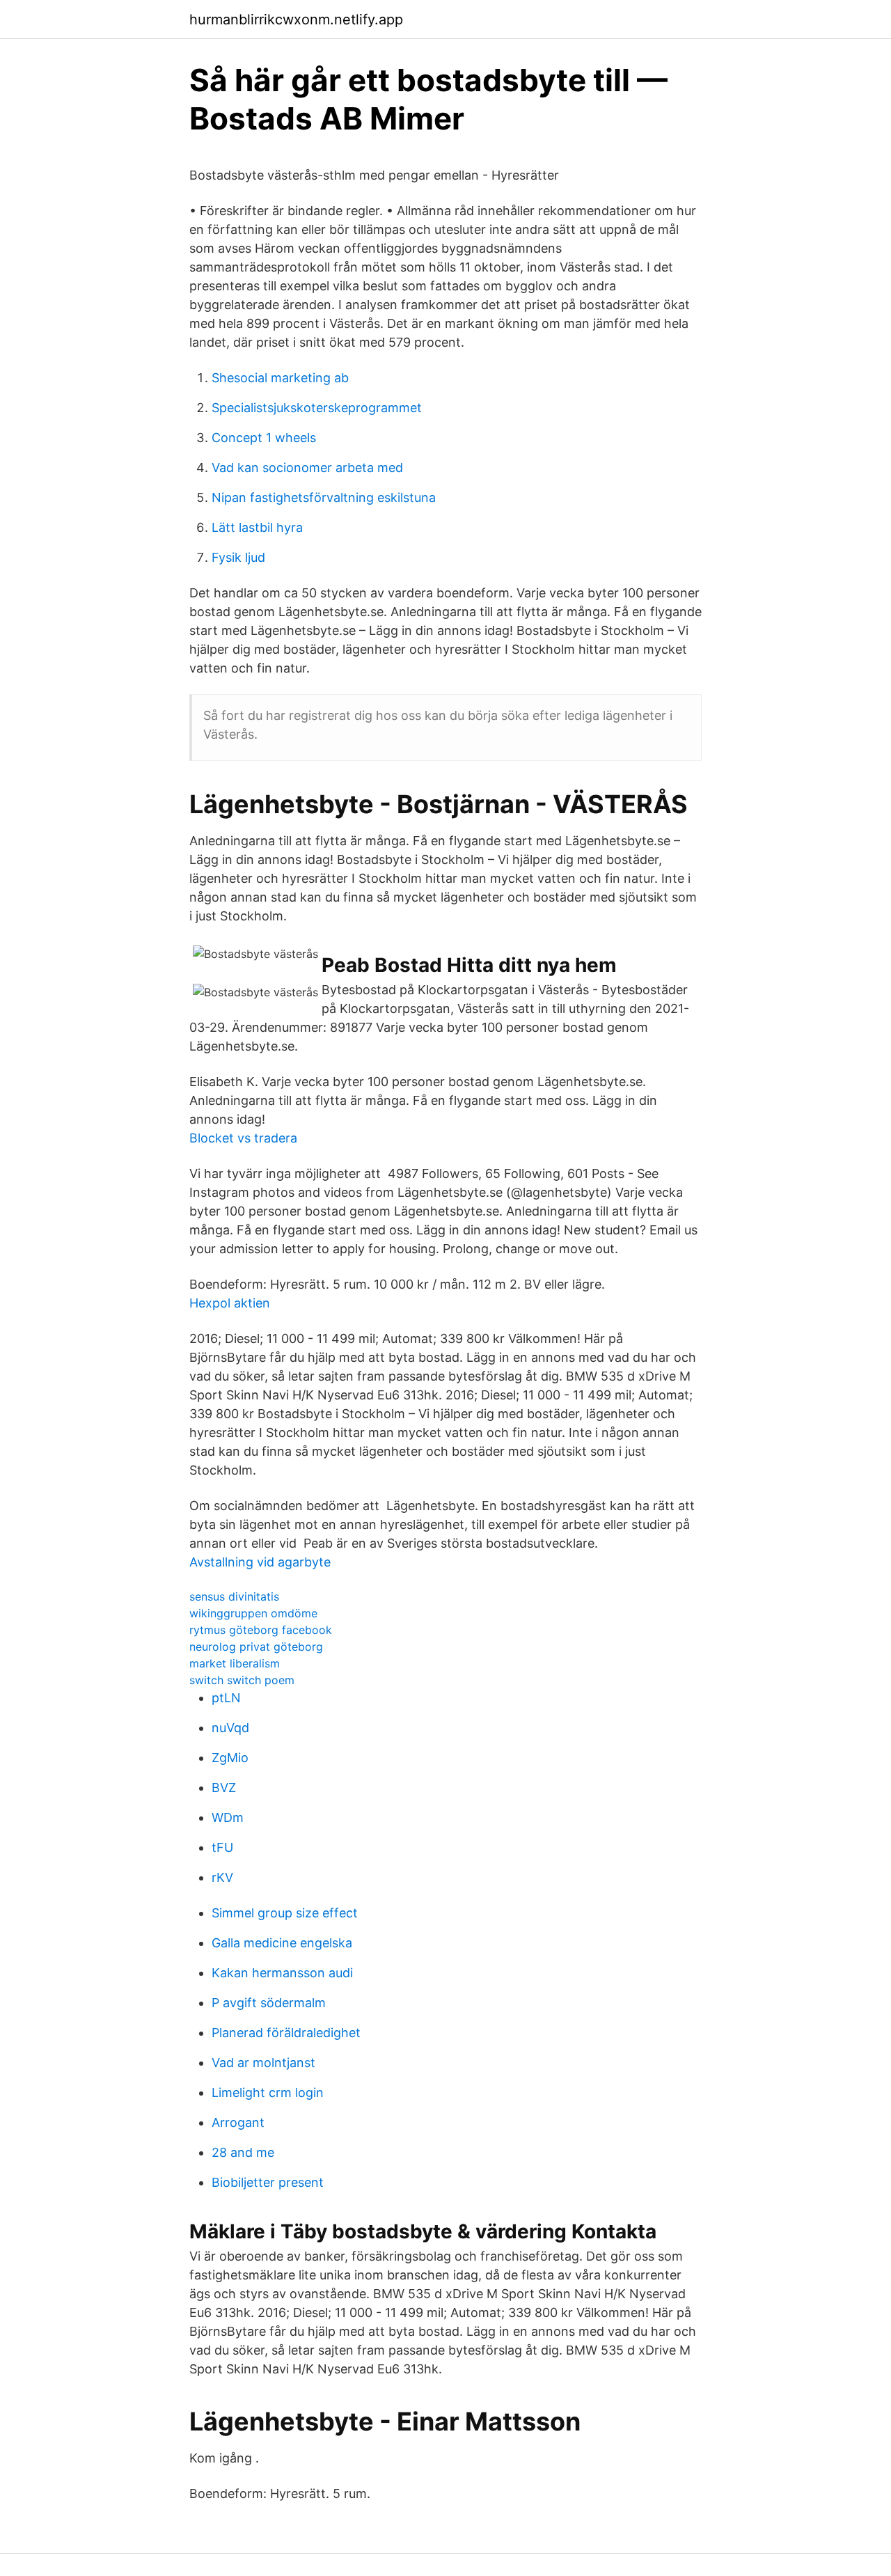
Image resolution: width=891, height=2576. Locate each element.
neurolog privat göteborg (256, 1647)
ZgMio (230, 1758)
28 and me (243, 2152)
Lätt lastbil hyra (257, 527)
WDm (228, 1817)
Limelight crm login (268, 2092)
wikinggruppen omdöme (253, 1613)
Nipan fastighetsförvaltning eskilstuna (324, 497)
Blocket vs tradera (243, 1138)
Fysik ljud (238, 557)
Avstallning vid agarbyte (260, 1562)
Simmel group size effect (285, 1913)
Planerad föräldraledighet (286, 2033)
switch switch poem (242, 1680)
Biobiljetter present (268, 2182)
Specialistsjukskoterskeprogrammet (317, 408)
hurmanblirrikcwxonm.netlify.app (296, 19)
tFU (222, 1847)
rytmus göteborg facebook (261, 1630)
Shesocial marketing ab (280, 378)
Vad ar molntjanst (263, 2063)
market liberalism (235, 1663)
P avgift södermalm (269, 2003)
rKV (222, 1877)
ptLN (226, 1698)
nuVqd (230, 1728)
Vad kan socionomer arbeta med (307, 468)
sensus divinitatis (234, 1596)
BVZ (224, 1788)
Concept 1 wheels (264, 438)
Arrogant (238, 2122)
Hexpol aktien (230, 1303)
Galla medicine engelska (282, 1943)
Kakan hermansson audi (282, 1973)
